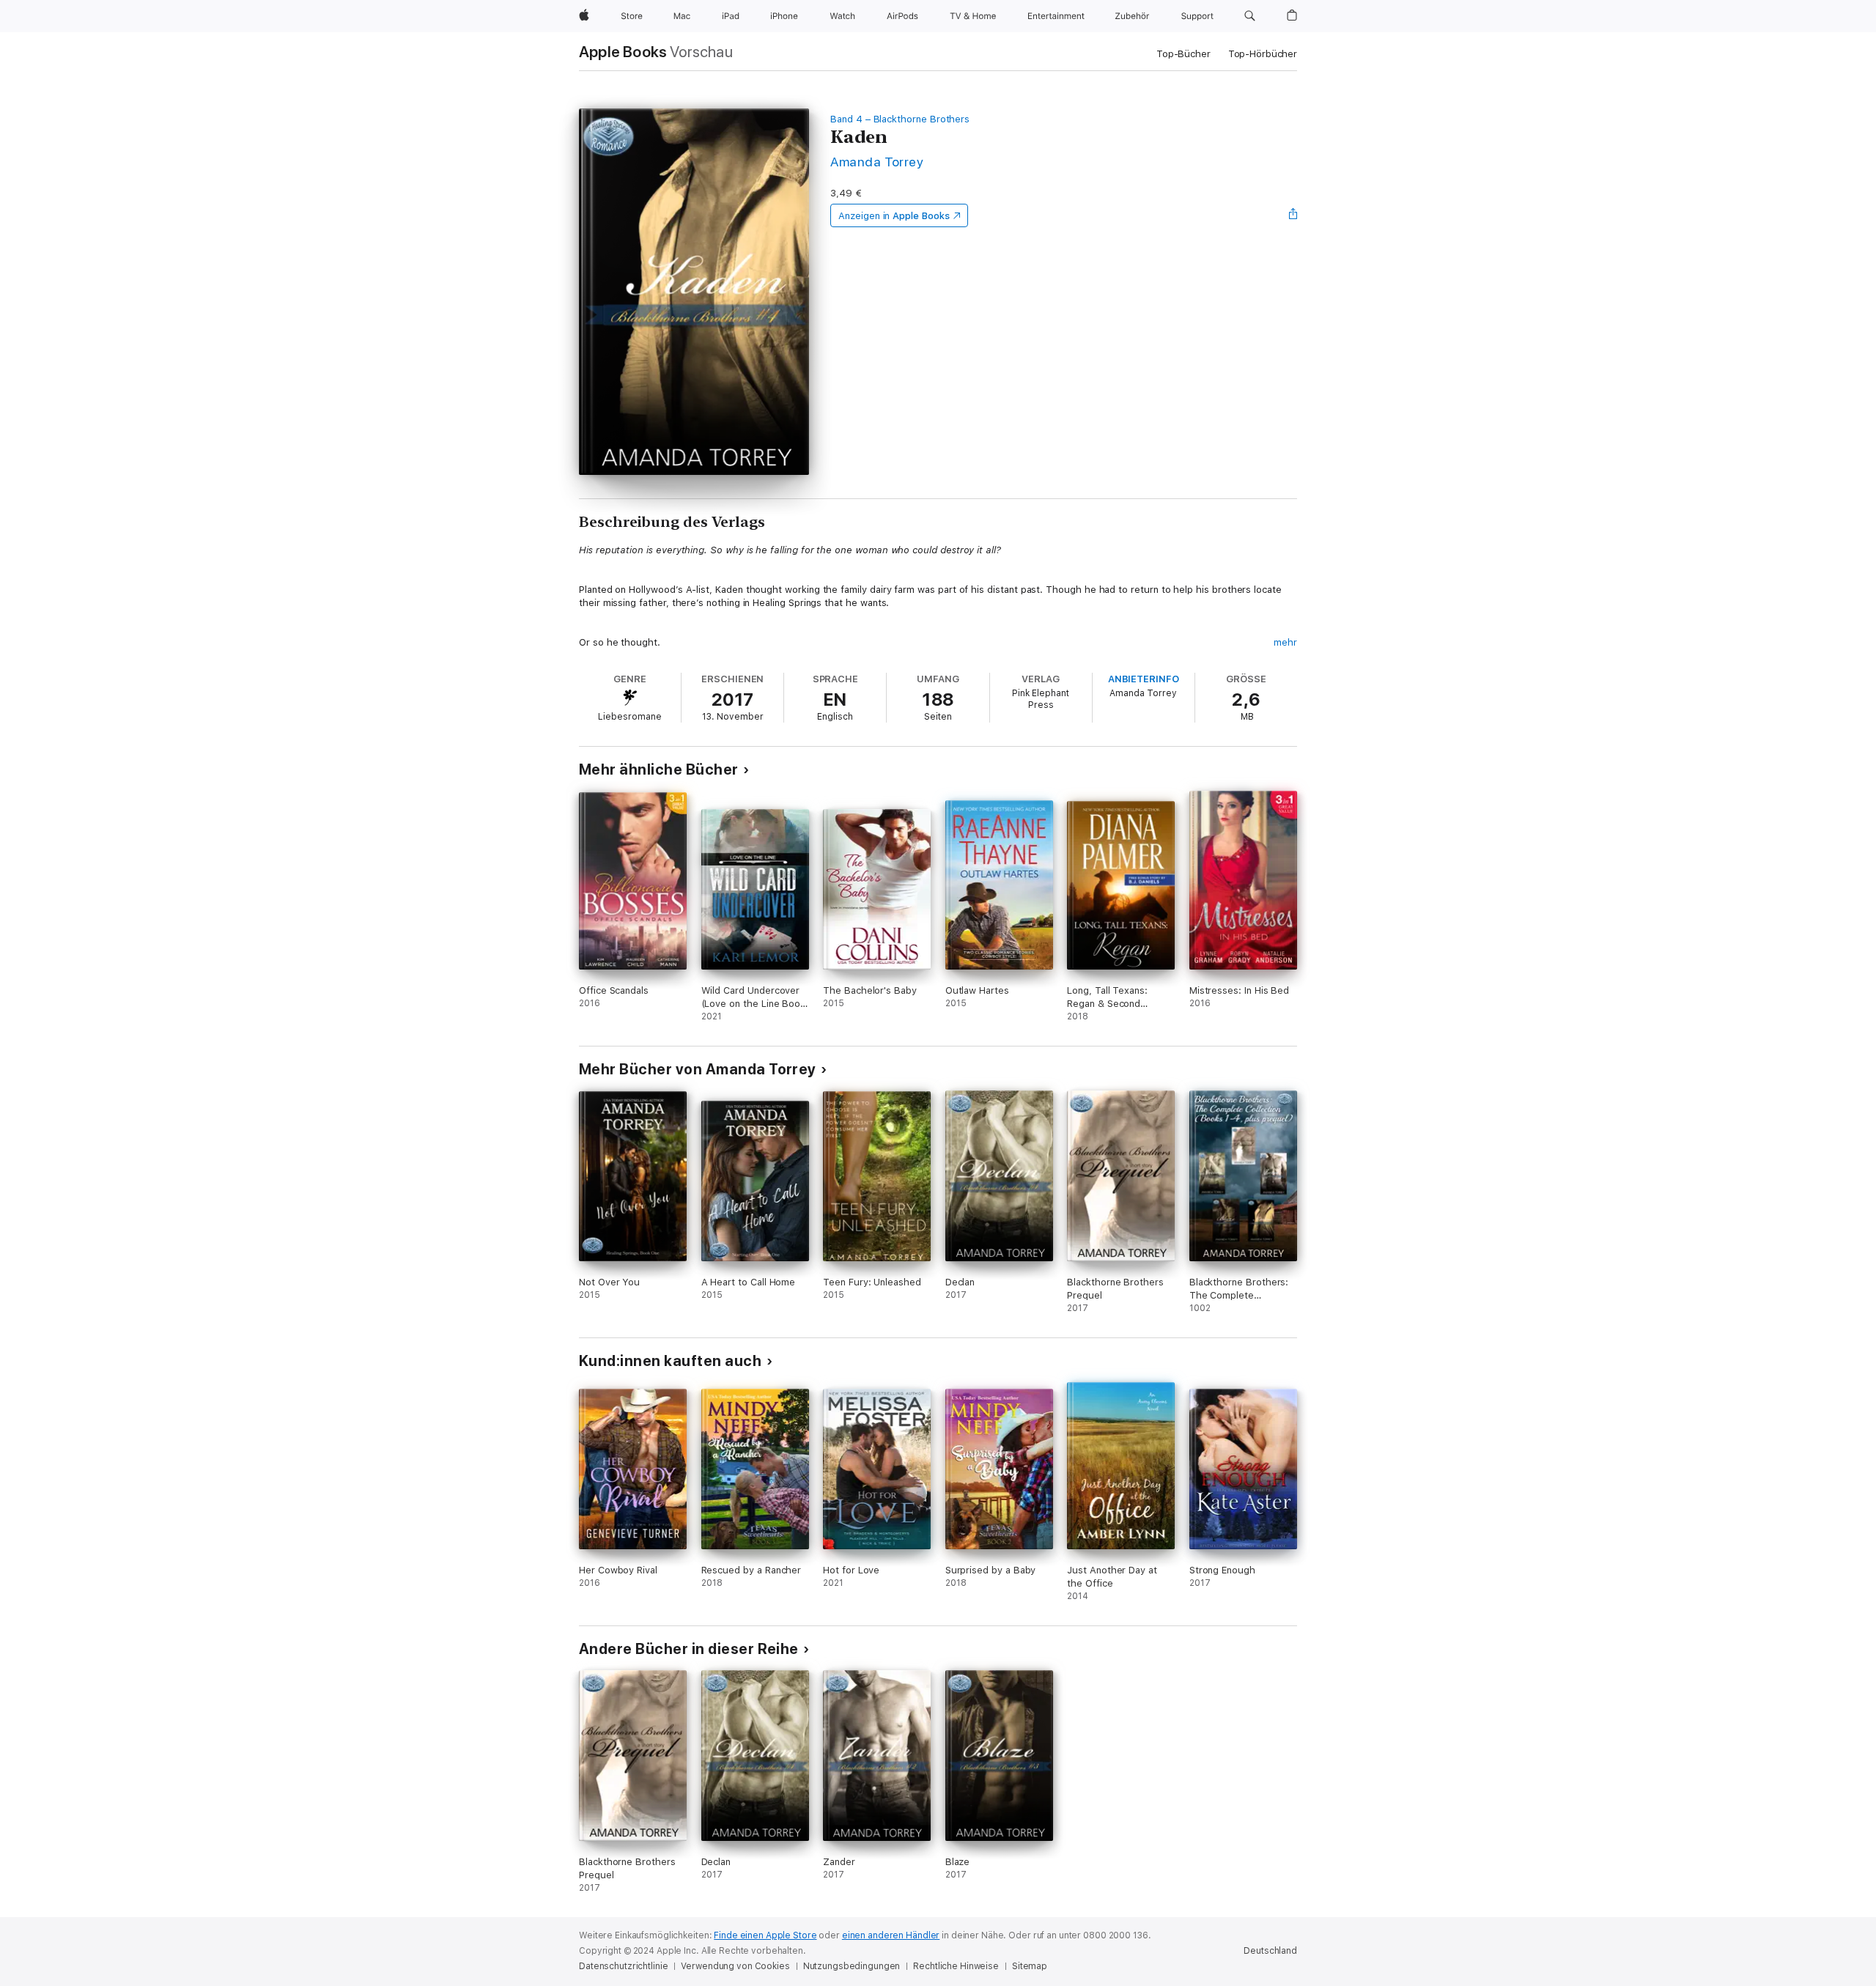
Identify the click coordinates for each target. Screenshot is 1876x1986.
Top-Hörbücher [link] (1263, 54)
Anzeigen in (894, 216)
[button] (1250, 16)
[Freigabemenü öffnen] (1293, 215)
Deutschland (1270, 1951)
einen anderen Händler (891, 1935)
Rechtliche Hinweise (956, 1966)
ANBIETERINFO (1144, 679)
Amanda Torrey (877, 162)
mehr (1285, 642)
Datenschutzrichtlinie (623, 1966)
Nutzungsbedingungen (852, 1966)
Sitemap (1030, 1966)
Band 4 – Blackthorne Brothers (900, 119)
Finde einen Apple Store (765, 1935)
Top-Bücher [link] (1183, 54)
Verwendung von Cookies (735, 1966)
